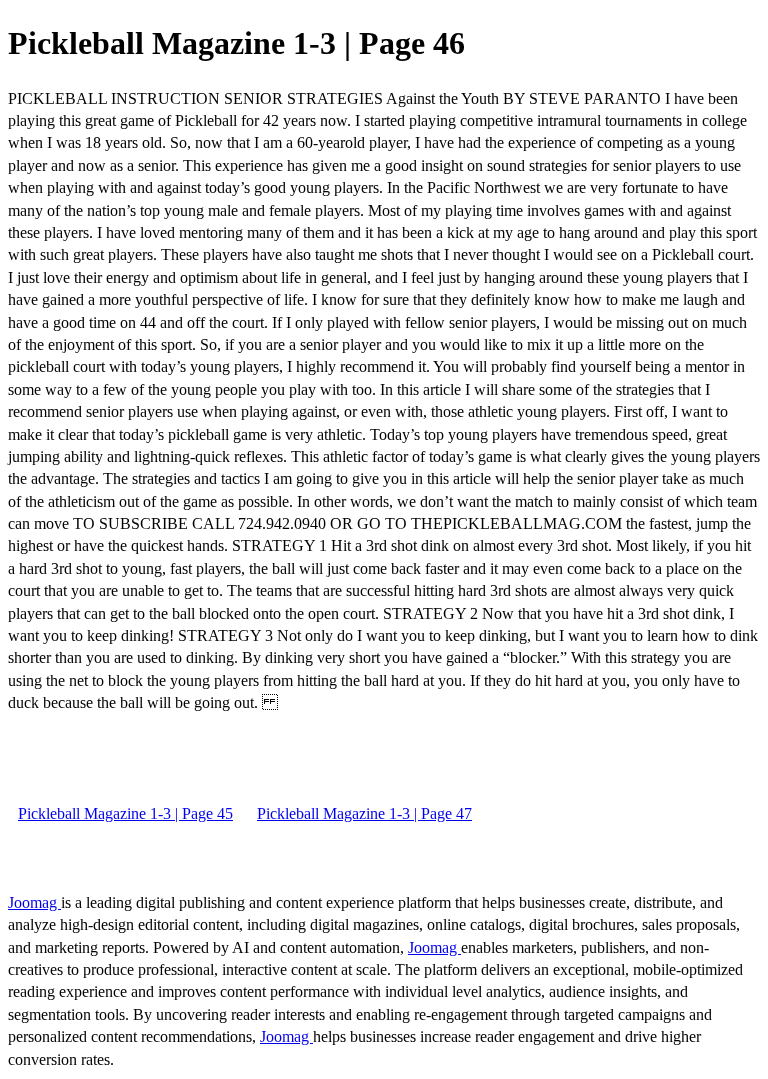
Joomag (34, 902)
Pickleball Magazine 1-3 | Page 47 (364, 813)
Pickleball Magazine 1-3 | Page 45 (125, 813)
